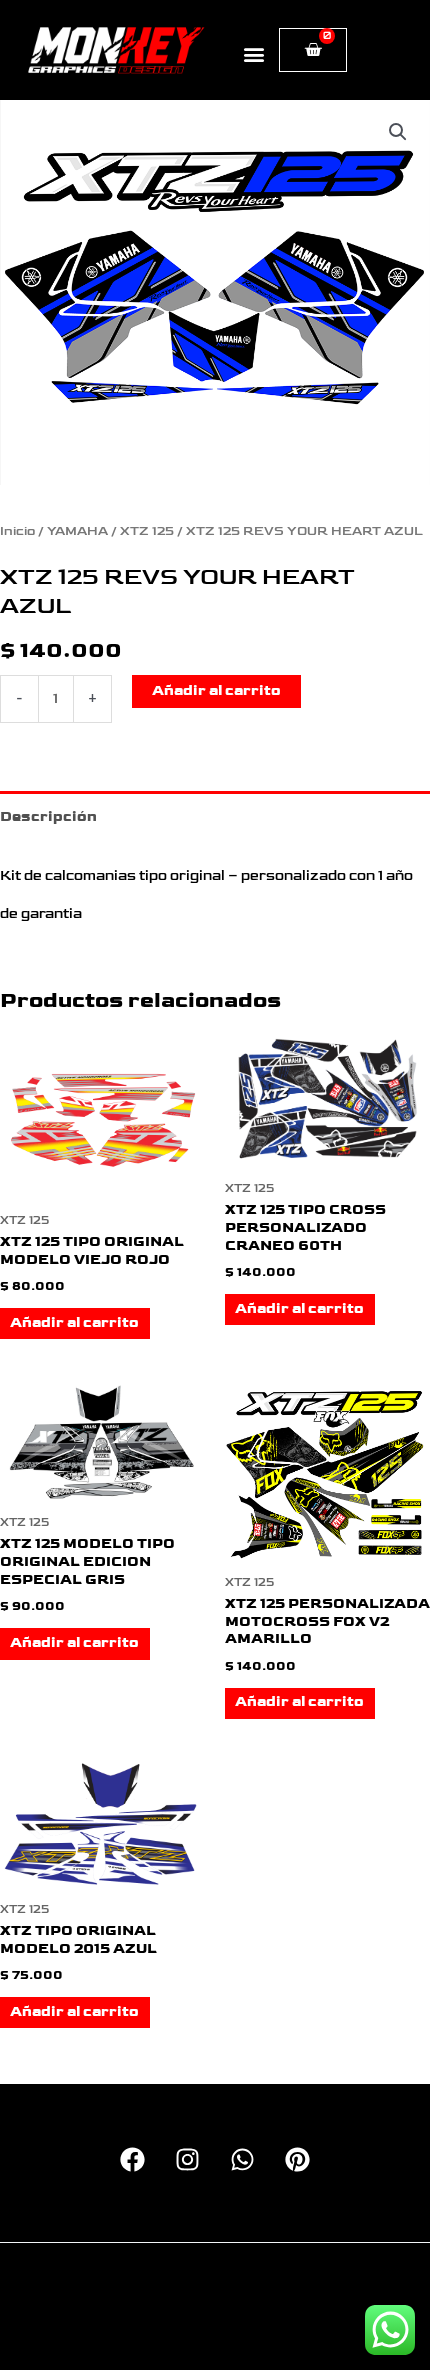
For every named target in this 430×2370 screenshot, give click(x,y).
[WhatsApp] (242, 2159)
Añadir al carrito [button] (74, 1323)
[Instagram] (187, 2159)
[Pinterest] (297, 2159)
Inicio (17, 531)
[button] (254, 53)
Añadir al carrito (216, 691)
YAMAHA (77, 531)
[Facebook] (132, 2159)
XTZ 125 (147, 531)
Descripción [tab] (48, 817)
